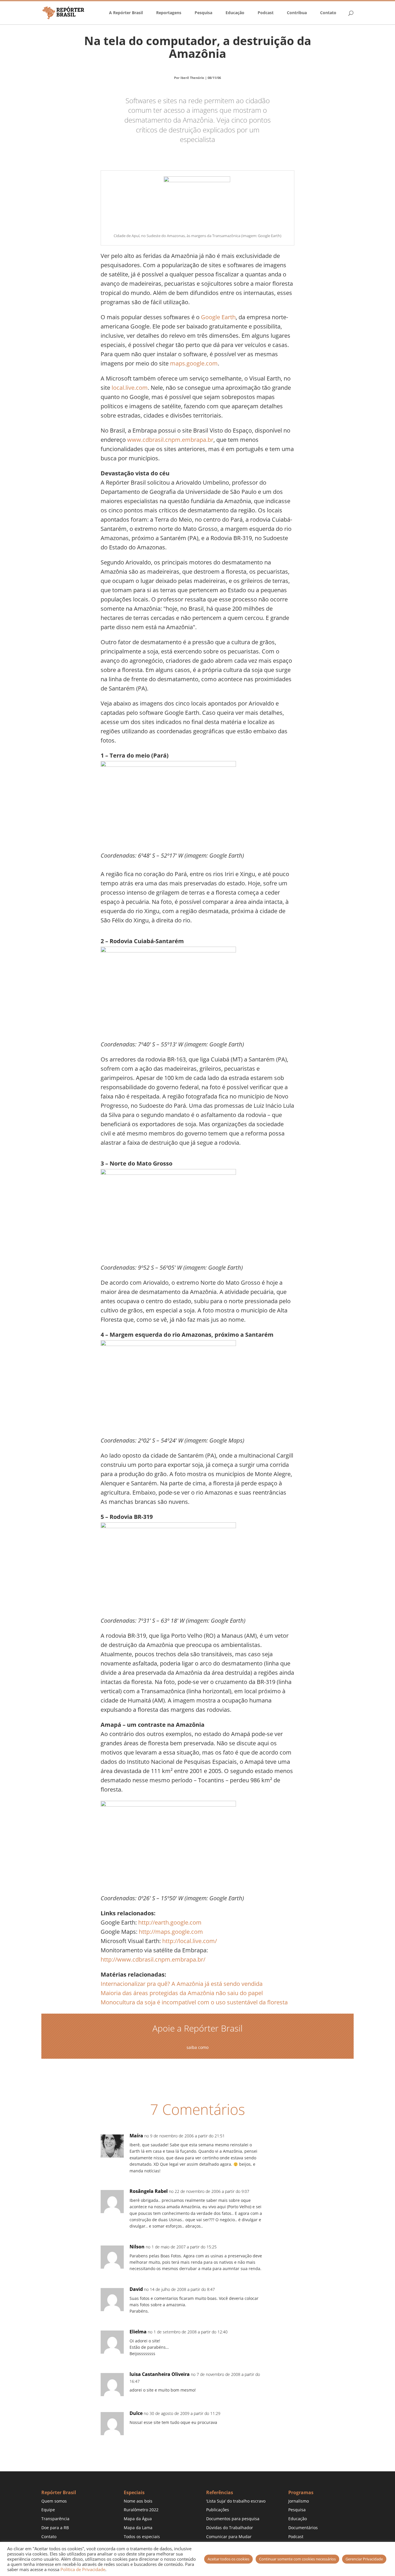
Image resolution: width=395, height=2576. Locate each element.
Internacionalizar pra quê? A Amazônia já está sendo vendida (182, 1984)
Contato (328, 13)
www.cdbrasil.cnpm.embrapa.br (170, 440)
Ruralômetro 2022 (141, 2510)
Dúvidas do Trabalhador (230, 2528)
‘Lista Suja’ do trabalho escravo (236, 2501)
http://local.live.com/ (190, 1941)
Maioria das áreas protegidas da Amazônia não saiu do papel (182, 1993)
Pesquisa (203, 13)
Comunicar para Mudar (229, 2537)
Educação (235, 13)
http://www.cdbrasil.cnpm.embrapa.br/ (153, 1959)
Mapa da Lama (138, 2528)
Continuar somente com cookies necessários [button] (297, 2559)
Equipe (48, 2510)
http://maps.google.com (171, 1932)
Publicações (218, 2510)
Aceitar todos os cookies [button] (228, 2559)
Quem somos (54, 2501)
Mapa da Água (138, 2519)
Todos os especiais (142, 2537)
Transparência (55, 2519)
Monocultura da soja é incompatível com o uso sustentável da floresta (194, 2002)
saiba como (197, 2047)
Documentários (303, 2528)
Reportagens (169, 13)
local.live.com (130, 388)
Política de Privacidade (83, 2569)
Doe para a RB (55, 2528)
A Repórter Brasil (126, 13)
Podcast (266, 13)
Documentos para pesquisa (233, 2519)
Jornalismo (299, 2501)
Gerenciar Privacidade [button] (364, 2559)
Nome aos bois (138, 2501)
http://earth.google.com (170, 1922)
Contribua (297, 13)
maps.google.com (194, 363)
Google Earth (218, 317)
